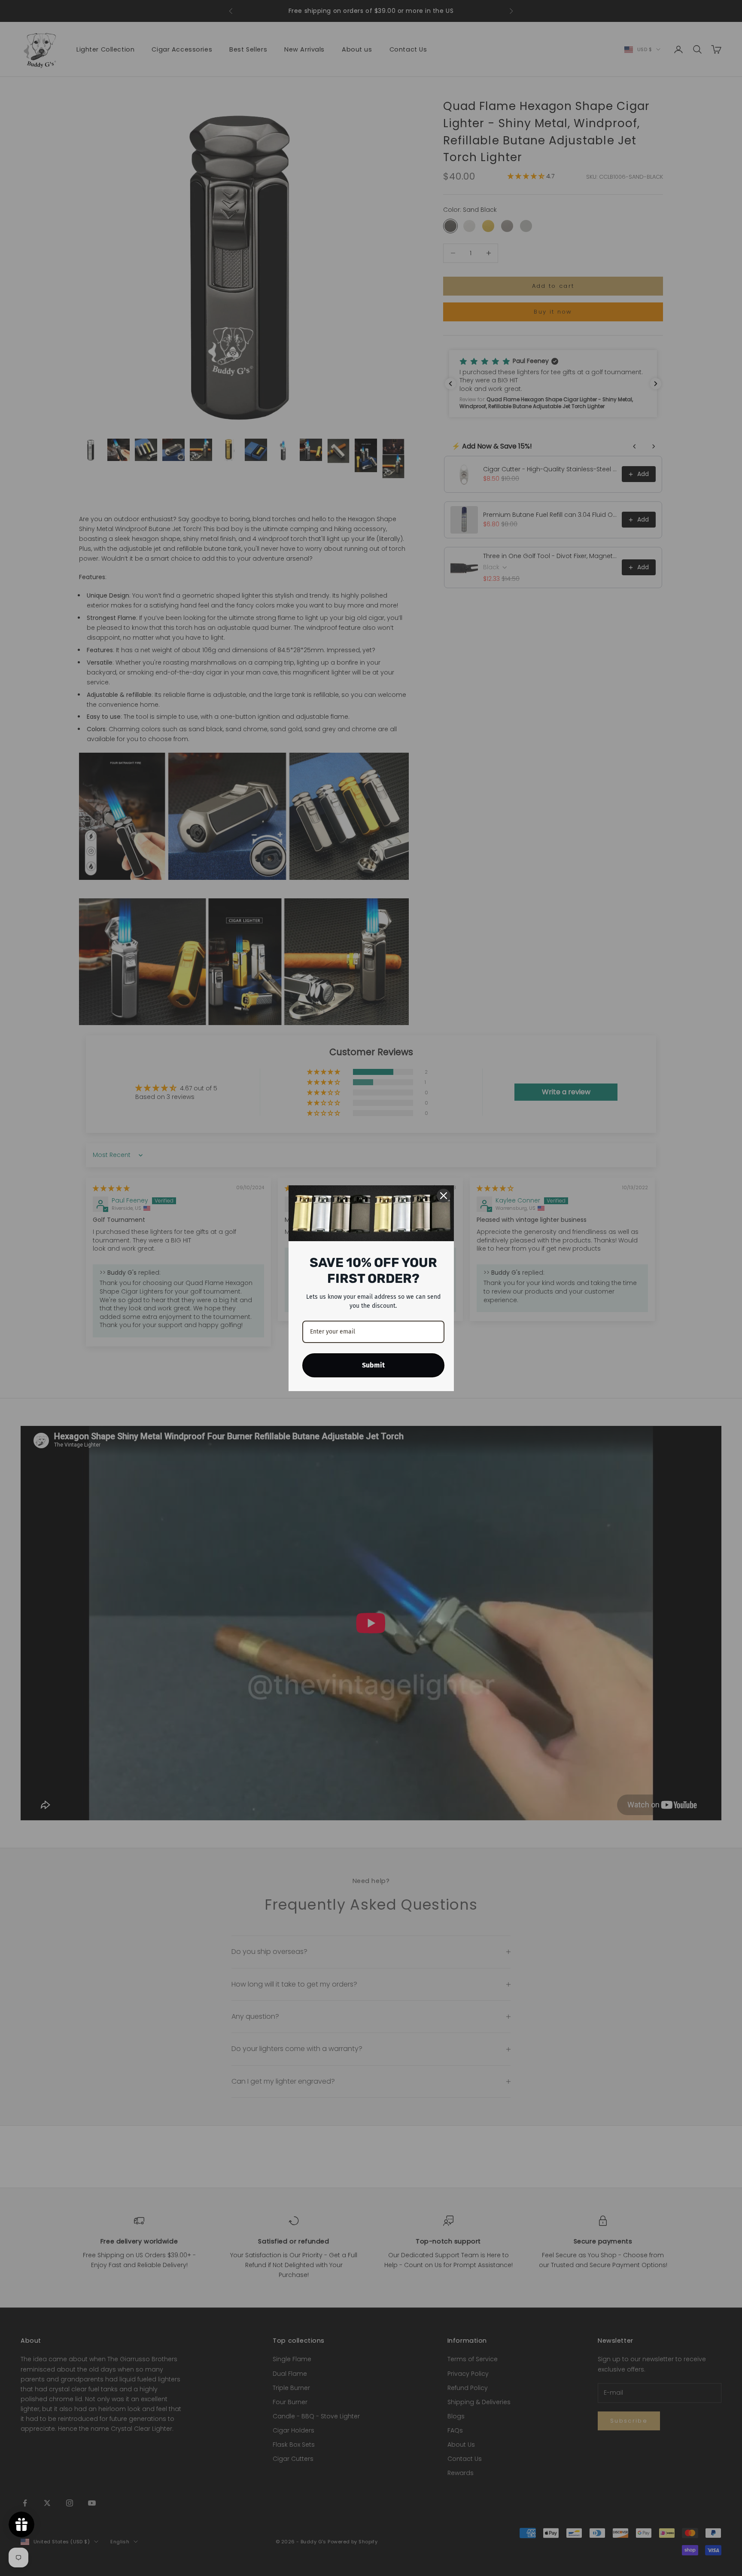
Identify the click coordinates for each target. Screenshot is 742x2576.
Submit (373, 1365)
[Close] (444, 1196)
